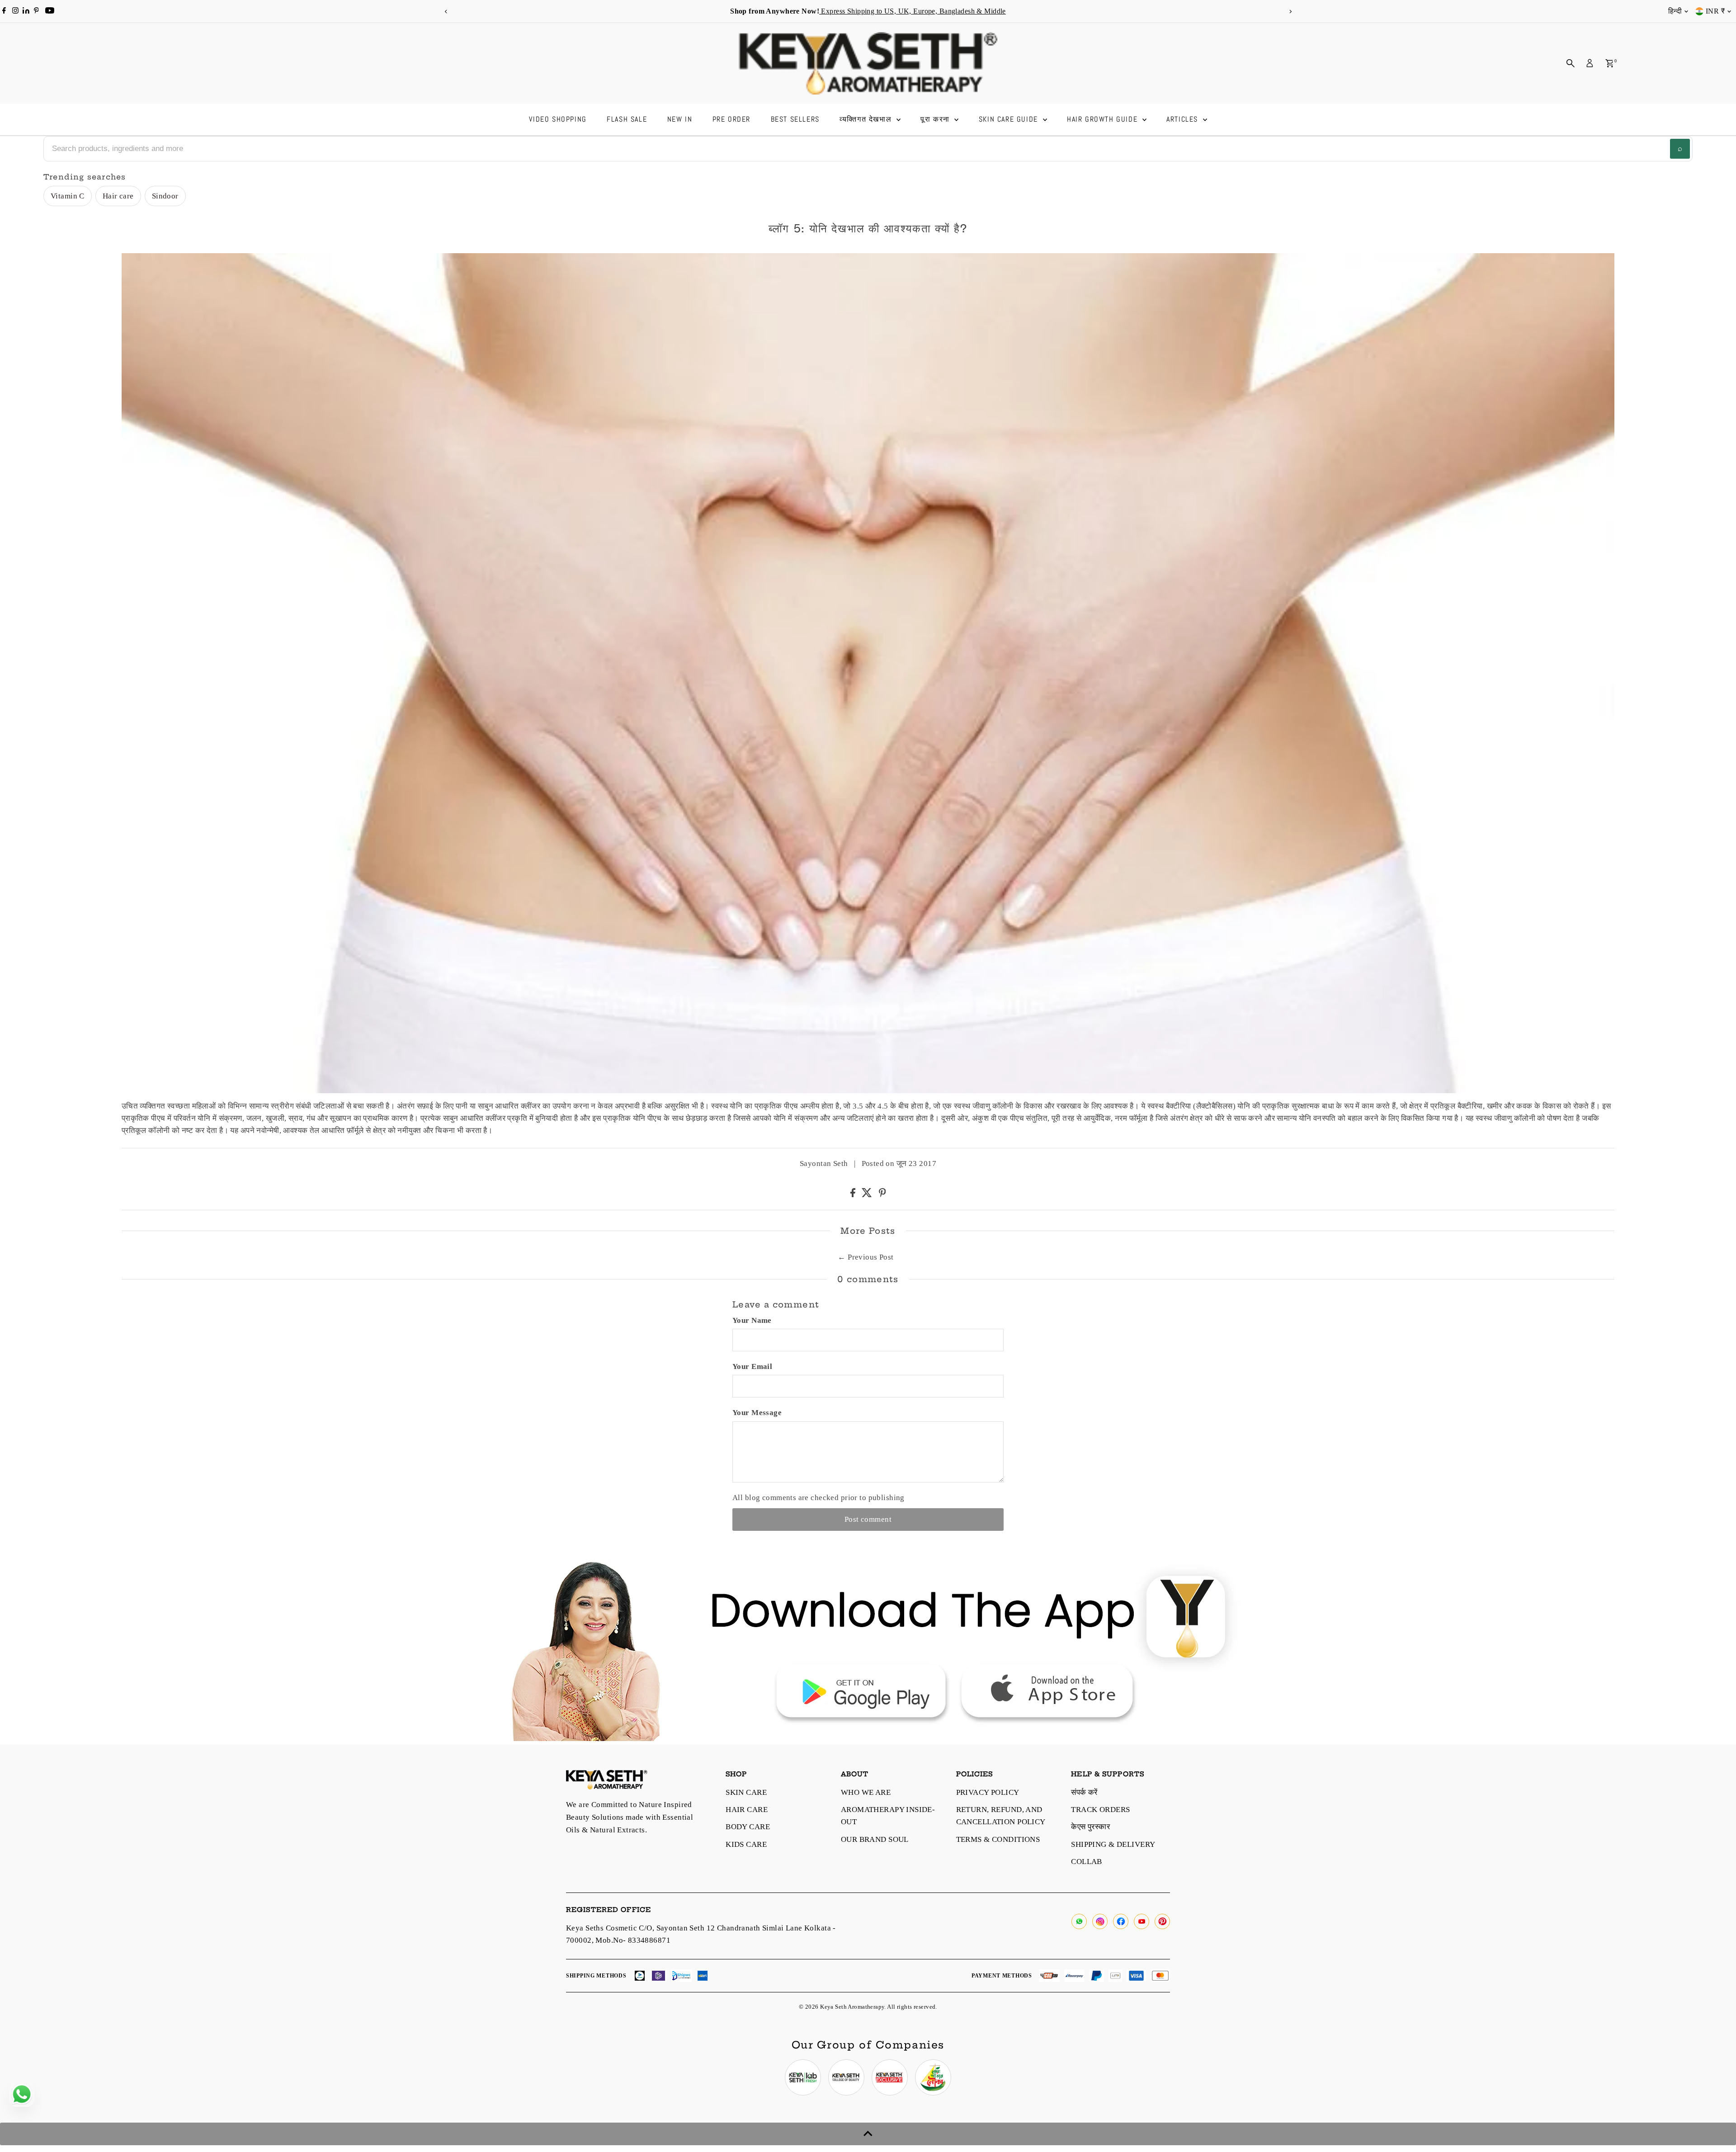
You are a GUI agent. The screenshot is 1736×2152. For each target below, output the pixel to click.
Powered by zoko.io (778, 1156)
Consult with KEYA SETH (812, 1076)
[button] (707, 1073)
